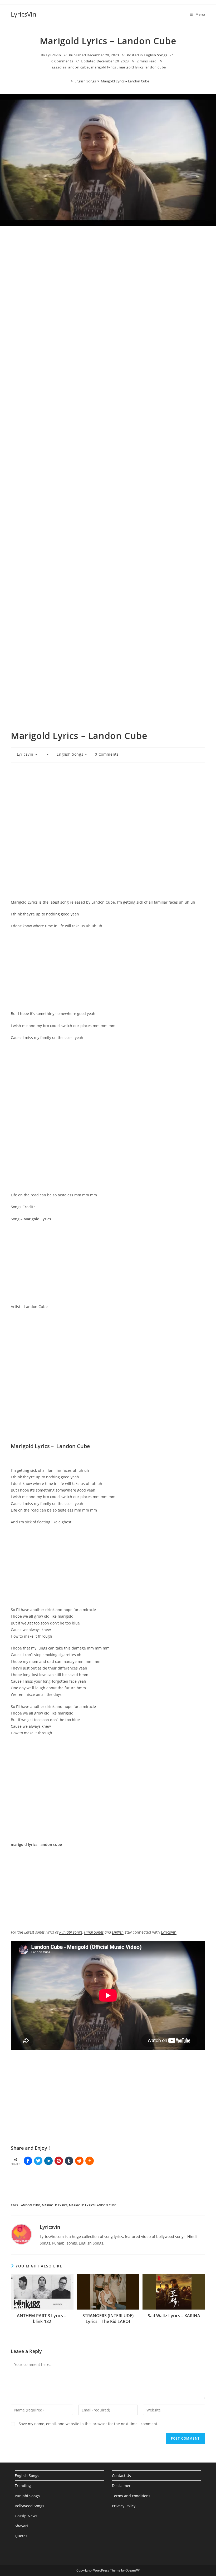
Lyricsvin (53, 55)
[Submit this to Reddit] (79, 2161)
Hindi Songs (94, 1932)
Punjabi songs (71, 1932)
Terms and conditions (131, 2496)
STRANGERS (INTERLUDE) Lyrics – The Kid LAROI (108, 2319)
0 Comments (62, 61)
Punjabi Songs (27, 2496)
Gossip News (26, 2516)
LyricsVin (24, 14)
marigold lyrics (104, 67)
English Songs (156, 55)
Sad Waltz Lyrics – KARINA (174, 2316)
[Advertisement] (108, 286)
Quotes (21, 2536)
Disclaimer (121, 2486)
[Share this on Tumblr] (69, 2161)
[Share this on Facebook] (28, 2161)
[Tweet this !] (38, 2161)
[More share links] (90, 2161)
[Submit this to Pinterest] (59, 2161)
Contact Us (121, 2476)
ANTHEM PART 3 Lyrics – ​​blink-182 (42, 2319)
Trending (23, 2486)
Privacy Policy (124, 2506)
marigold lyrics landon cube (142, 67)
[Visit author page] (21, 2234)
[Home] (68, 81)
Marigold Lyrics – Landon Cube (125, 81)
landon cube (78, 67)
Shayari (21, 2526)
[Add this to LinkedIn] (48, 2161)
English (118, 1932)
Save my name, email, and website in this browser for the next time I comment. (89, 2424)
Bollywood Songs (30, 2506)
